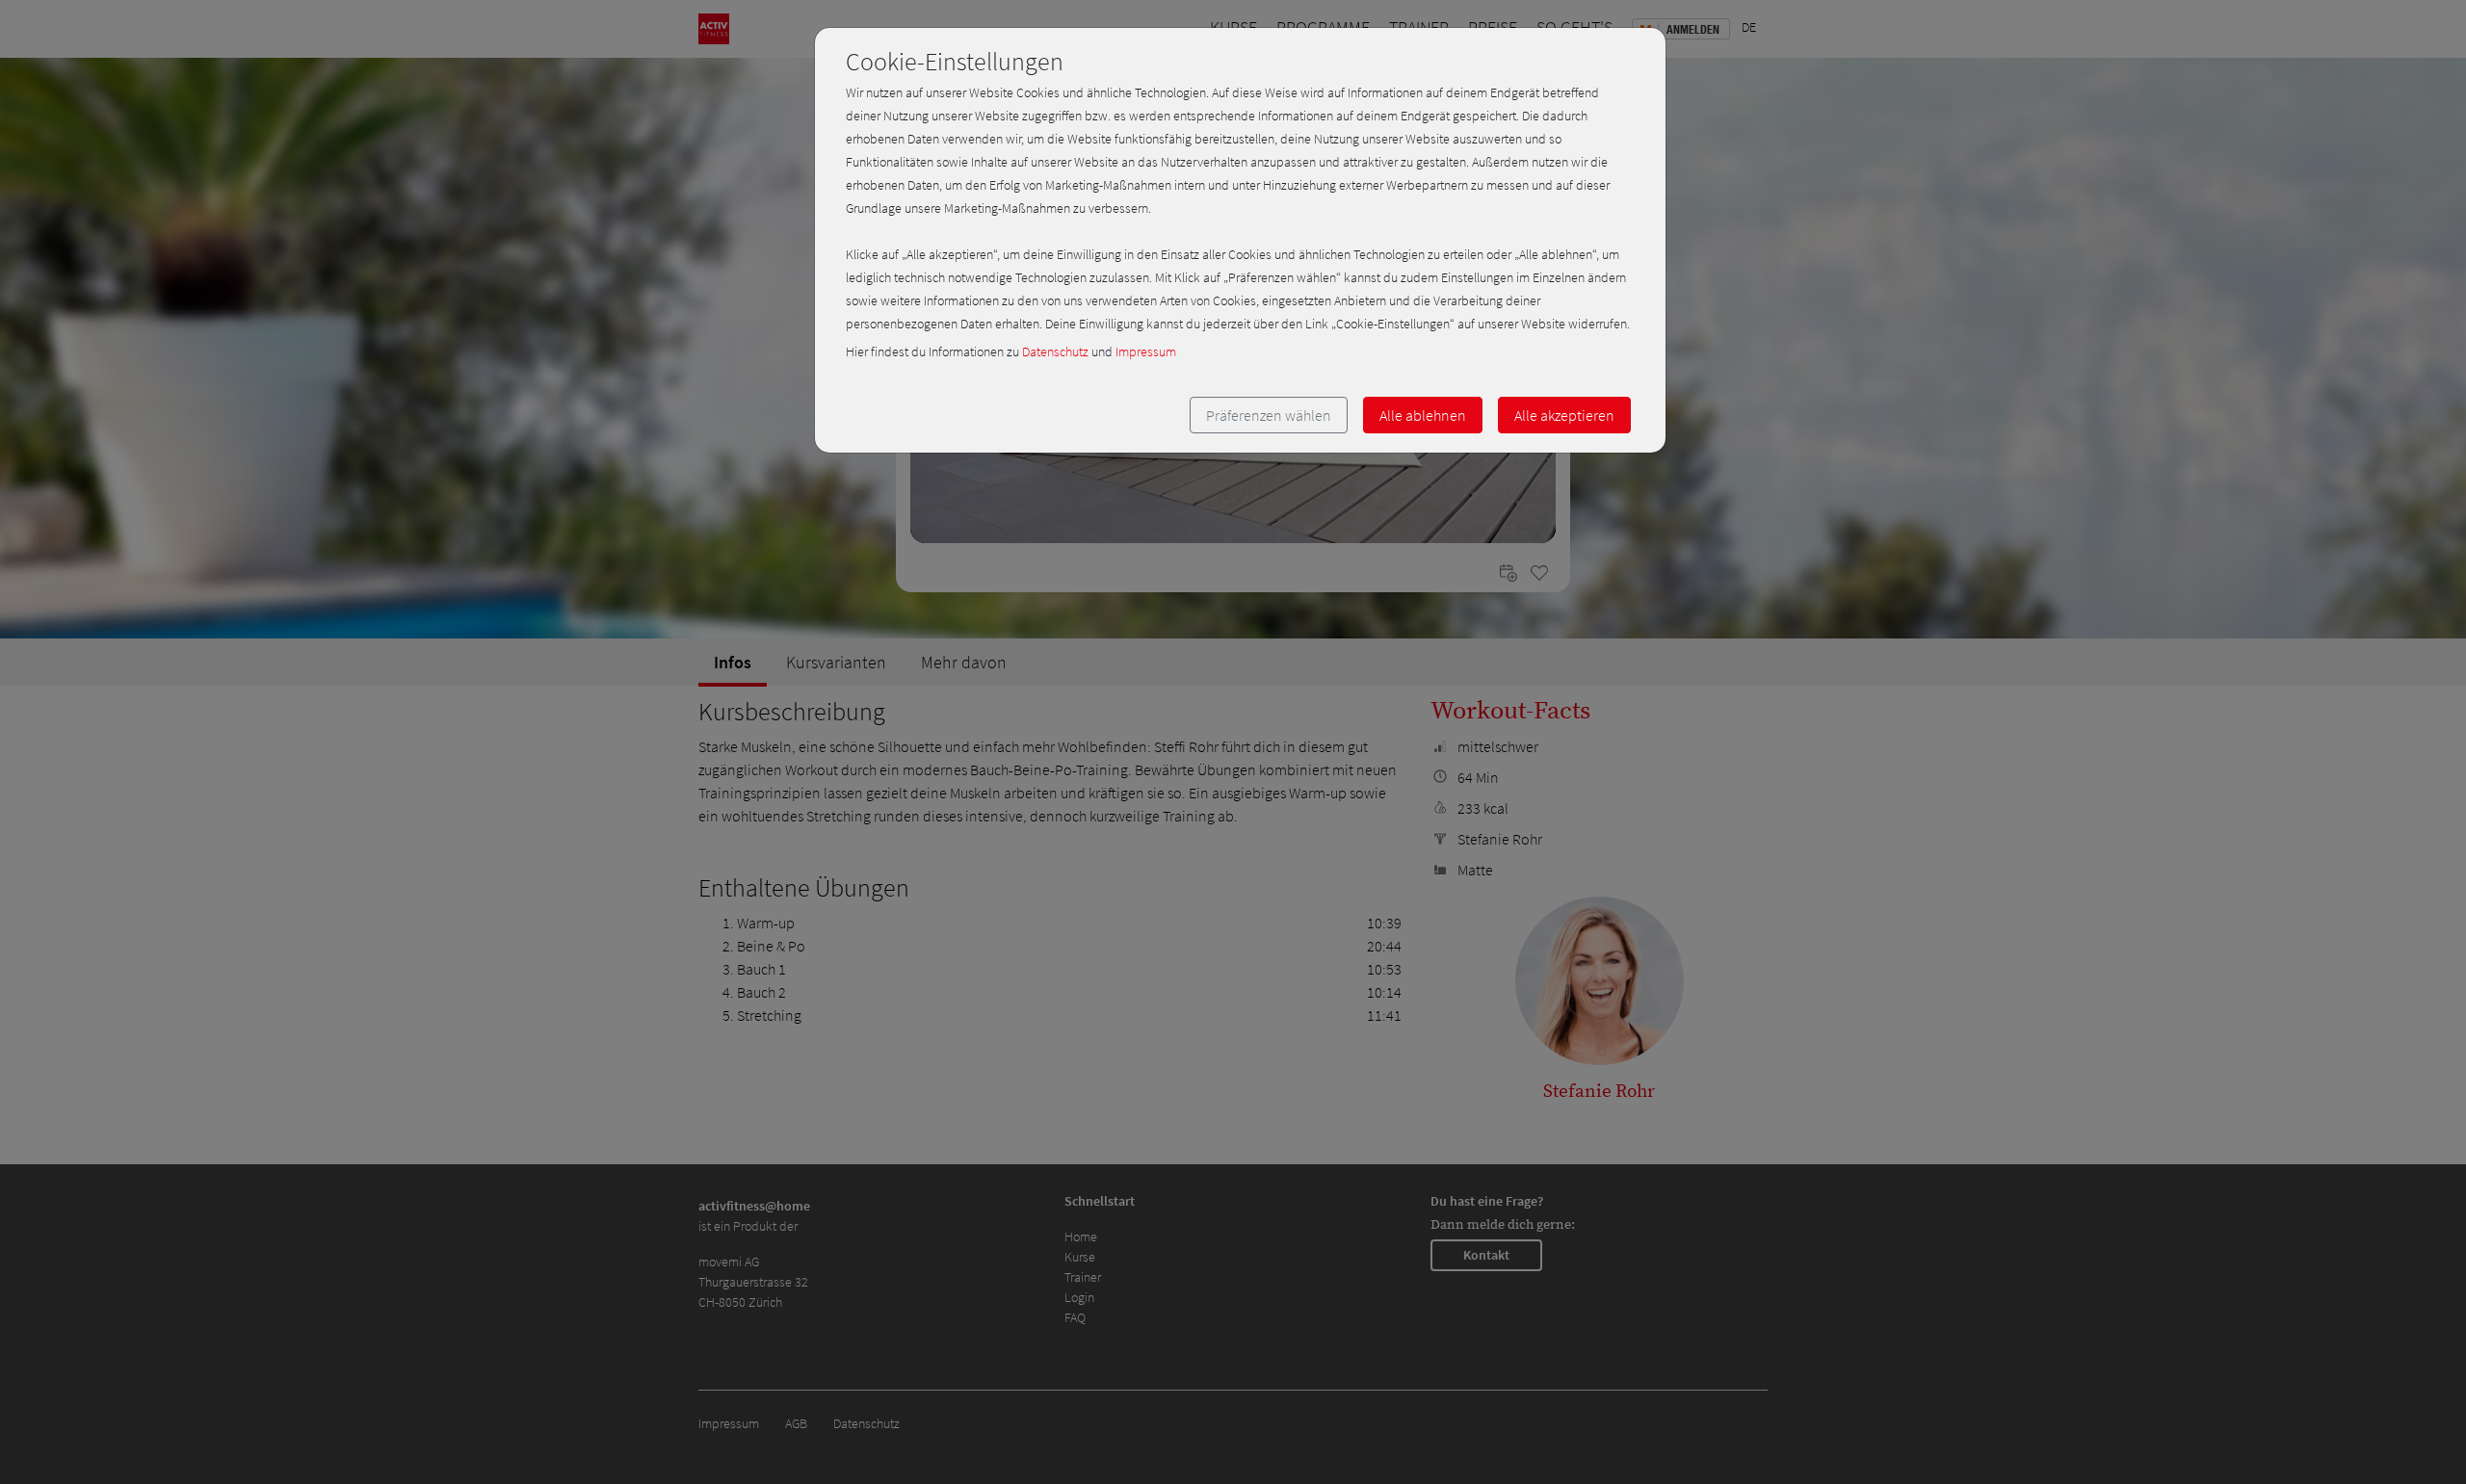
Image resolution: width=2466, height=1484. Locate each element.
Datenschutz (1055, 351)
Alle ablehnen (1423, 415)
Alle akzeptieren (1564, 415)
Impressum (1146, 351)
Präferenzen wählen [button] (1269, 415)
